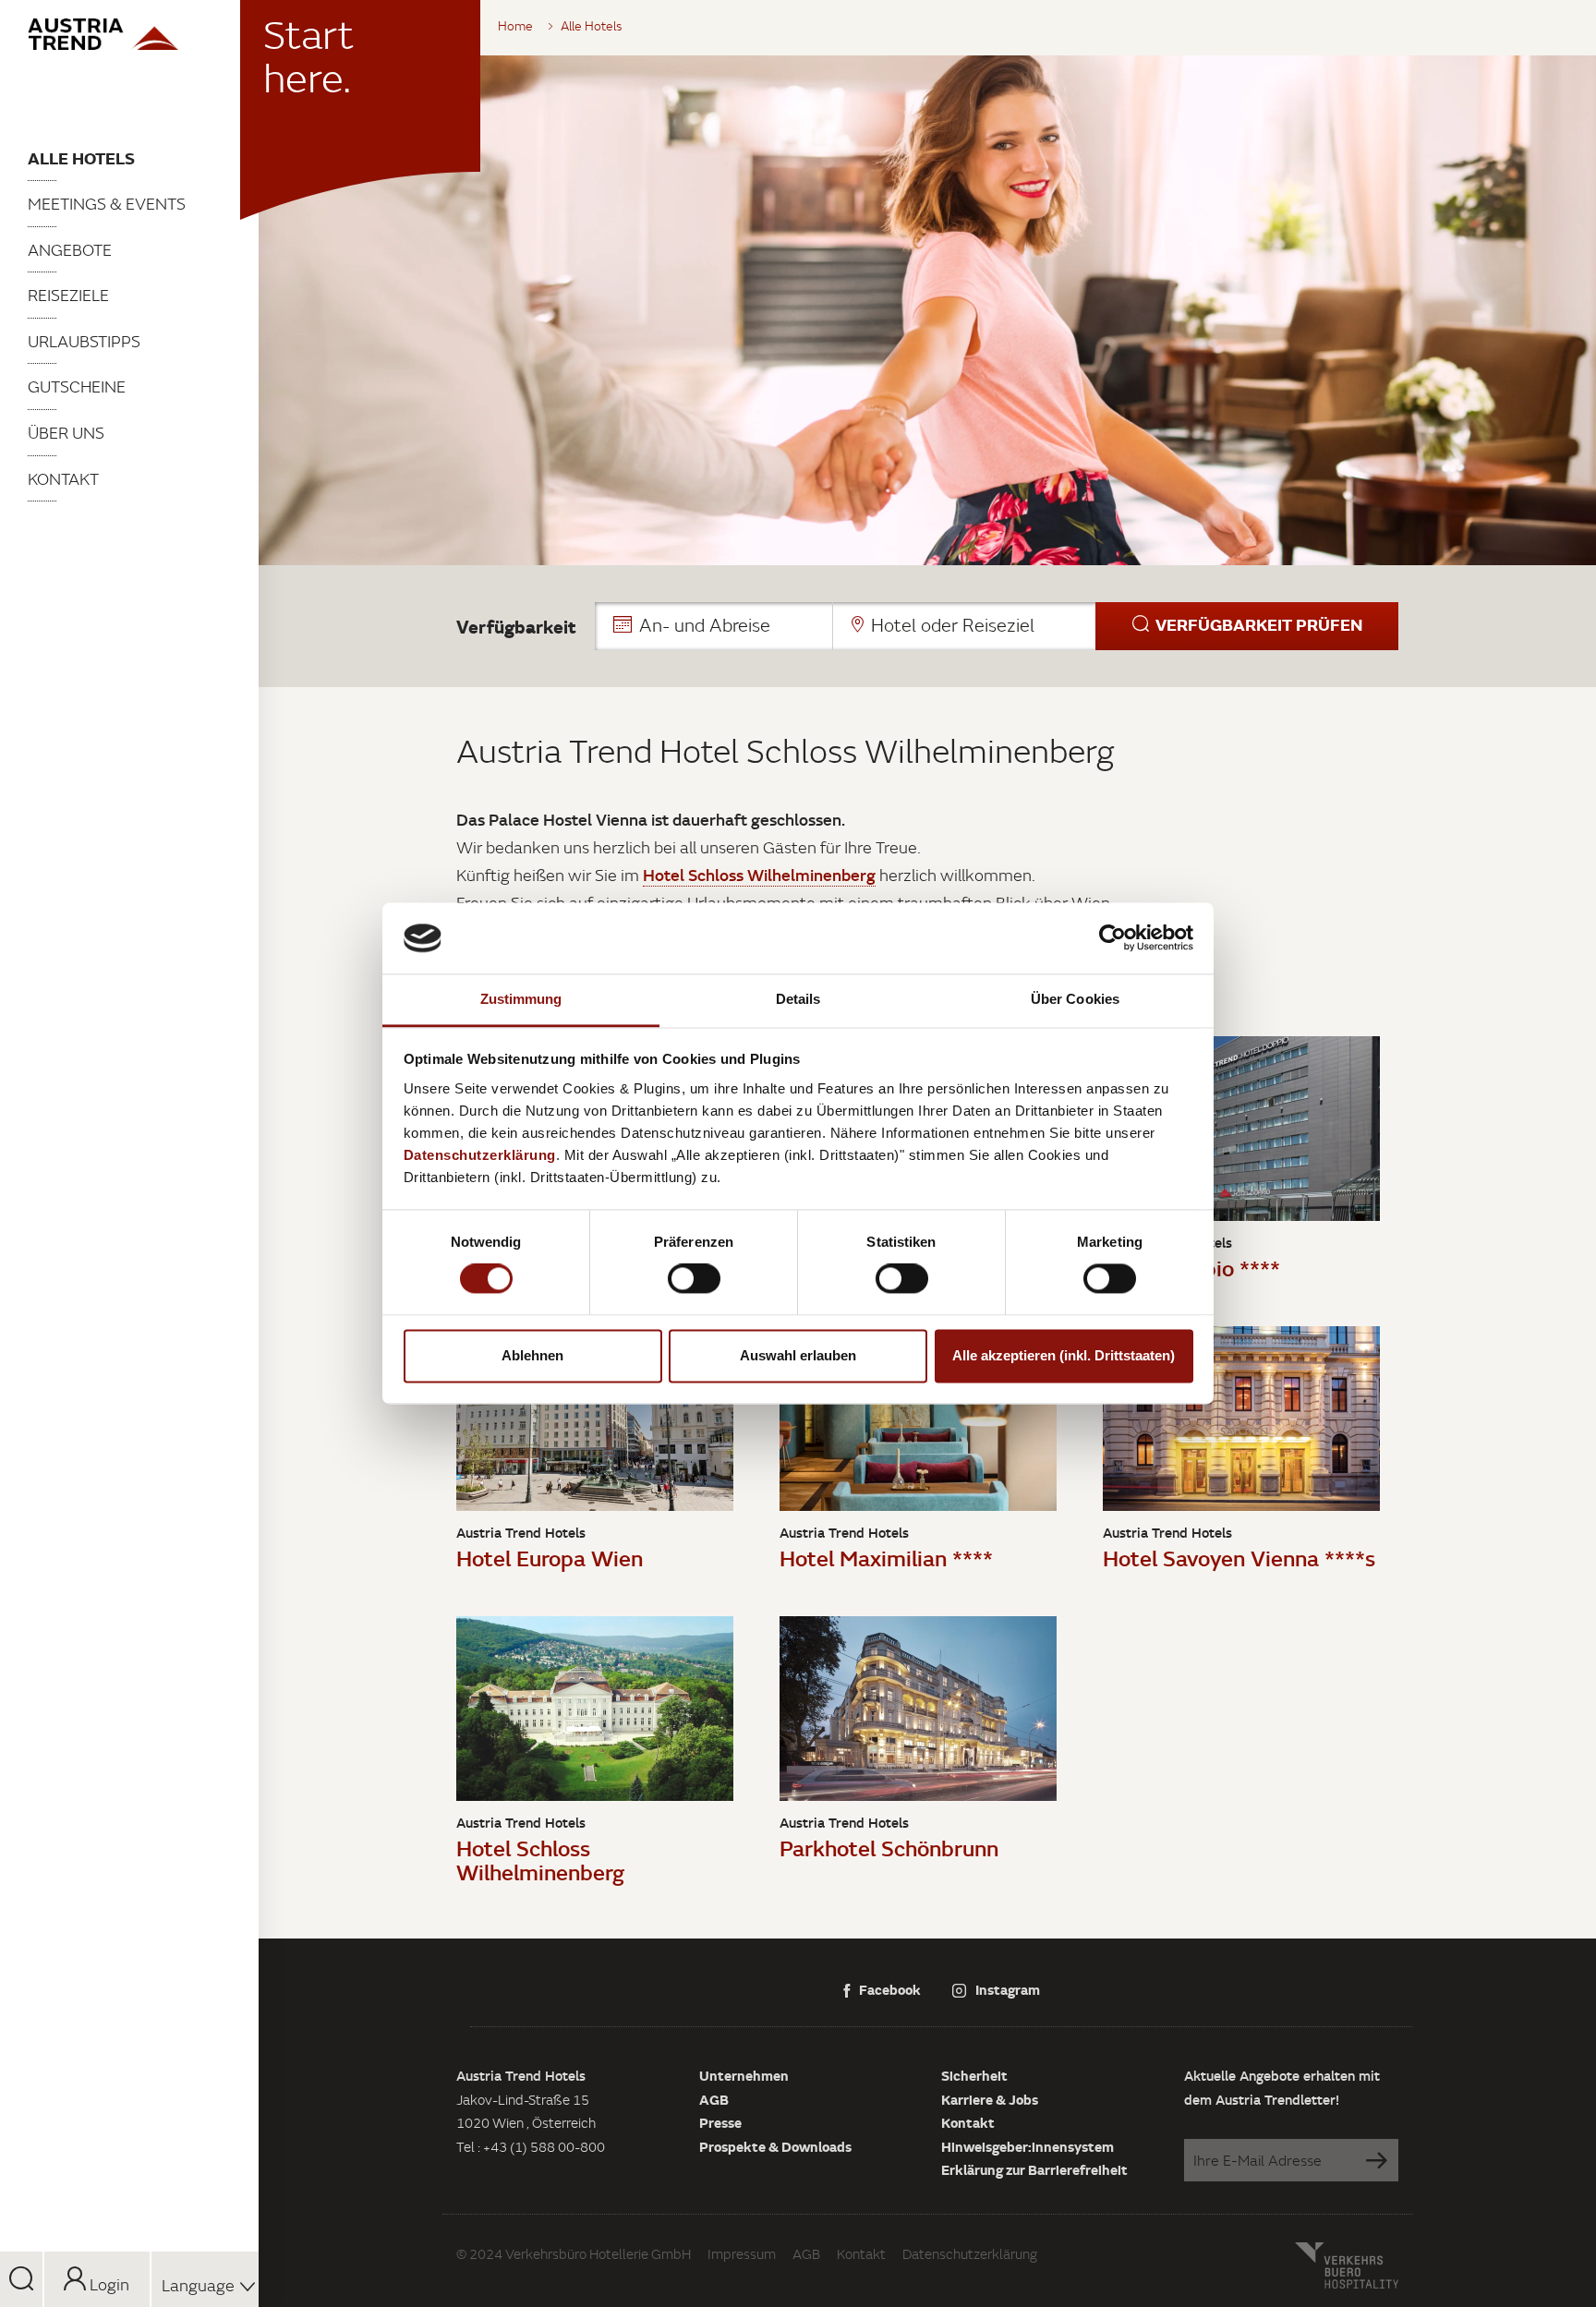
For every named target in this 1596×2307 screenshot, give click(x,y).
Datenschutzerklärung (970, 2254)
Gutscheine (77, 387)
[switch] (694, 1279)
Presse (720, 2122)
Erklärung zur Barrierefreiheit (1034, 2169)
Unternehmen (744, 2075)
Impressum (742, 2254)
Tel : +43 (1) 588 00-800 (531, 2147)
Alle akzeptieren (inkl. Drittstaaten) (1064, 1355)
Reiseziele (68, 295)
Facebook (890, 1989)
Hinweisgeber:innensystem (1028, 2146)
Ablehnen (532, 1355)
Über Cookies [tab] (1075, 999)
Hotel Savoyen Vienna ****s (1239, 1558)
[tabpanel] (927, 310)
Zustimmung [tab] (521, 999)
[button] (997, 626)
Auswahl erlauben (798, 1355)
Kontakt (63, 479)
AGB (714, 2099)
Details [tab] (798, 999)
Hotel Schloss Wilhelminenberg (540, 1860)
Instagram (1008, 1989)
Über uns (66, 433)
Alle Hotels (81, 158)
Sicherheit (974, 2075)
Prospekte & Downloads (775, 2146)
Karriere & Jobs (990, 2099)
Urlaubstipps (84, 341)
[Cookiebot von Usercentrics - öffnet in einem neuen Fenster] (1112, 938)
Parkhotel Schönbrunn (889, 1848)
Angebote (70, 250)
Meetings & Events (107, 204)
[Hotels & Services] (129, 34)
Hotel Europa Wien (550, 1558)
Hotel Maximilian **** (886, 1558)
